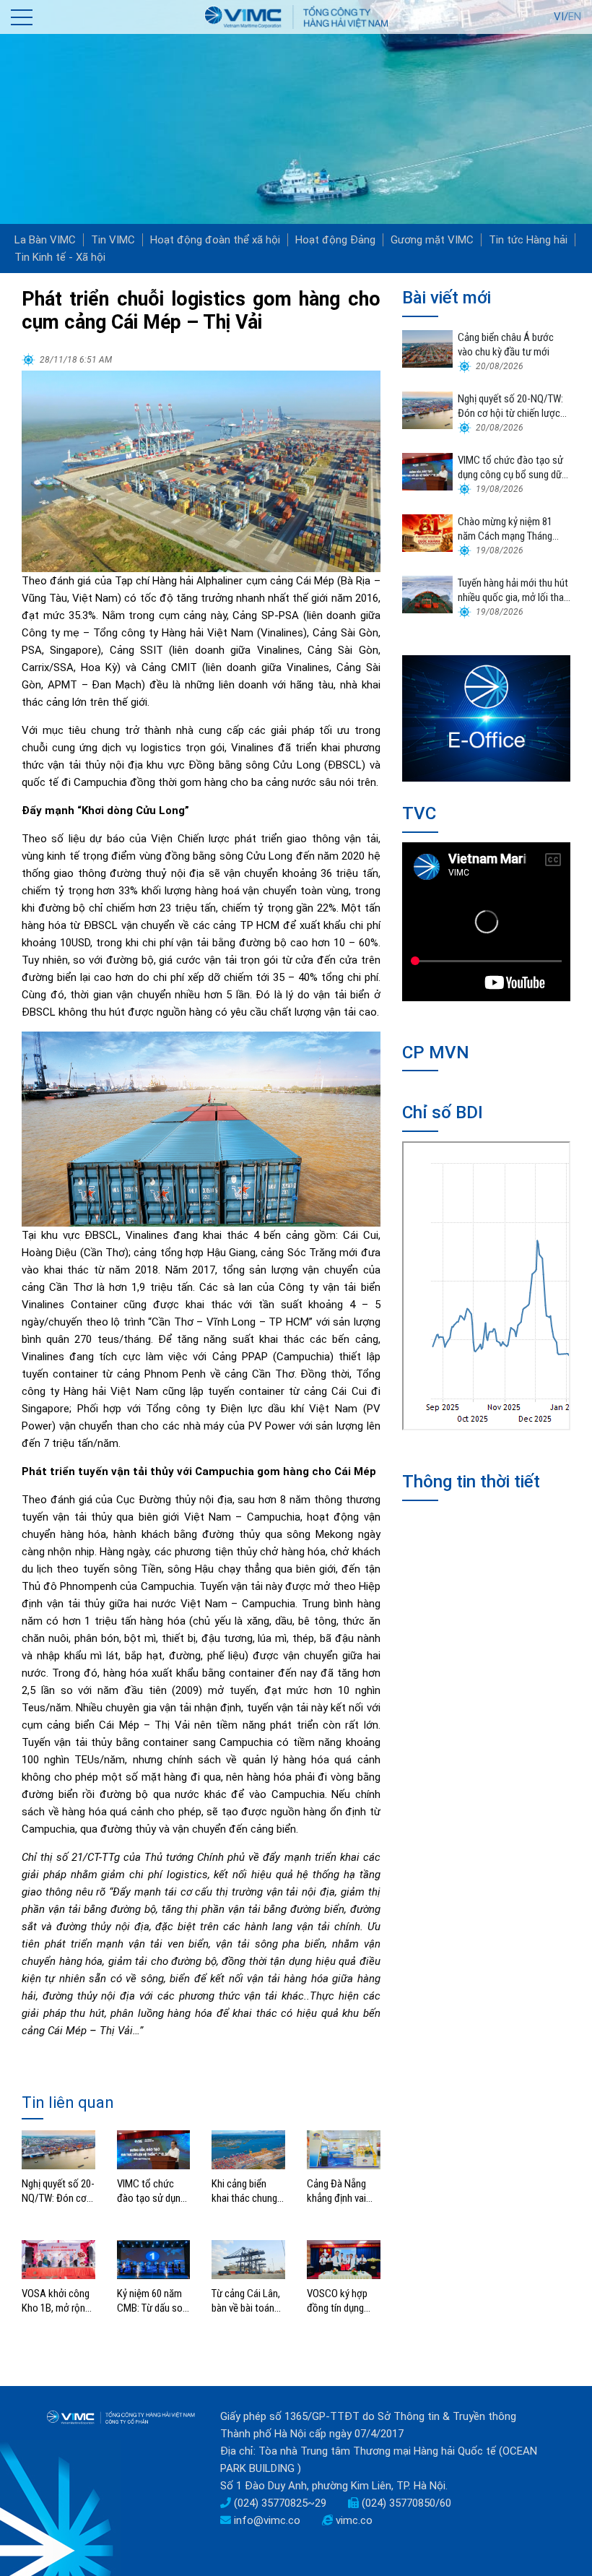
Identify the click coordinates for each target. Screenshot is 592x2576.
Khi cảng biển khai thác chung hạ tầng (244, 2191)
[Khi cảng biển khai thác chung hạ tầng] (248, 2149)
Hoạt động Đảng (335, 240)
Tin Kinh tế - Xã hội (60, 257)
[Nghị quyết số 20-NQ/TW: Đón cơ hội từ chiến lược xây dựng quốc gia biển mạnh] (58, 2149)
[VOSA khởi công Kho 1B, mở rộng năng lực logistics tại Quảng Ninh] (58, 2259)
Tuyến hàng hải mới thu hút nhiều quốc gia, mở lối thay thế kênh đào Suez (513, 591)
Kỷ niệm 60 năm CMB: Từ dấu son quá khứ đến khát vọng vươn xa (153, 2301)
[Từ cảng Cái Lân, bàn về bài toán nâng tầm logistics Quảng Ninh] (248, 2259)
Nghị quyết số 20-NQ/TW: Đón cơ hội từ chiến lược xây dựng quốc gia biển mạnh (58, 2191)
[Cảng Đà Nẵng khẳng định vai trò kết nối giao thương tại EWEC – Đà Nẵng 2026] (344, 2149)
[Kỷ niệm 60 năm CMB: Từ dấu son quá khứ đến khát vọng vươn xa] (154, 2259)
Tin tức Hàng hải (528, 240)
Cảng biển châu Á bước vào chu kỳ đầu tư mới (506, 345)
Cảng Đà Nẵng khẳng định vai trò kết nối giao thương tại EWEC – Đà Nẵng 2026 (342, 2191)
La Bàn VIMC (45, 240)
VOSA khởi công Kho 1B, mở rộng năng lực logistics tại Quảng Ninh (56, 2301)
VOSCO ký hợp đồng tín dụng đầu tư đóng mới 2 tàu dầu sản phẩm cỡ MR (341, 2301)
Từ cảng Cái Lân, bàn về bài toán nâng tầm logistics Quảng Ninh (246, 2301)
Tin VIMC (113, 240)
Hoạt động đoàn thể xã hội (215, 240)
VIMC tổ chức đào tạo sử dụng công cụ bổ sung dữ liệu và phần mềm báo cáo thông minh (151, 2191)
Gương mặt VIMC (432, 240)
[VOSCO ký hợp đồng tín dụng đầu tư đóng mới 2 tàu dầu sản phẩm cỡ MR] (344, 2259)
